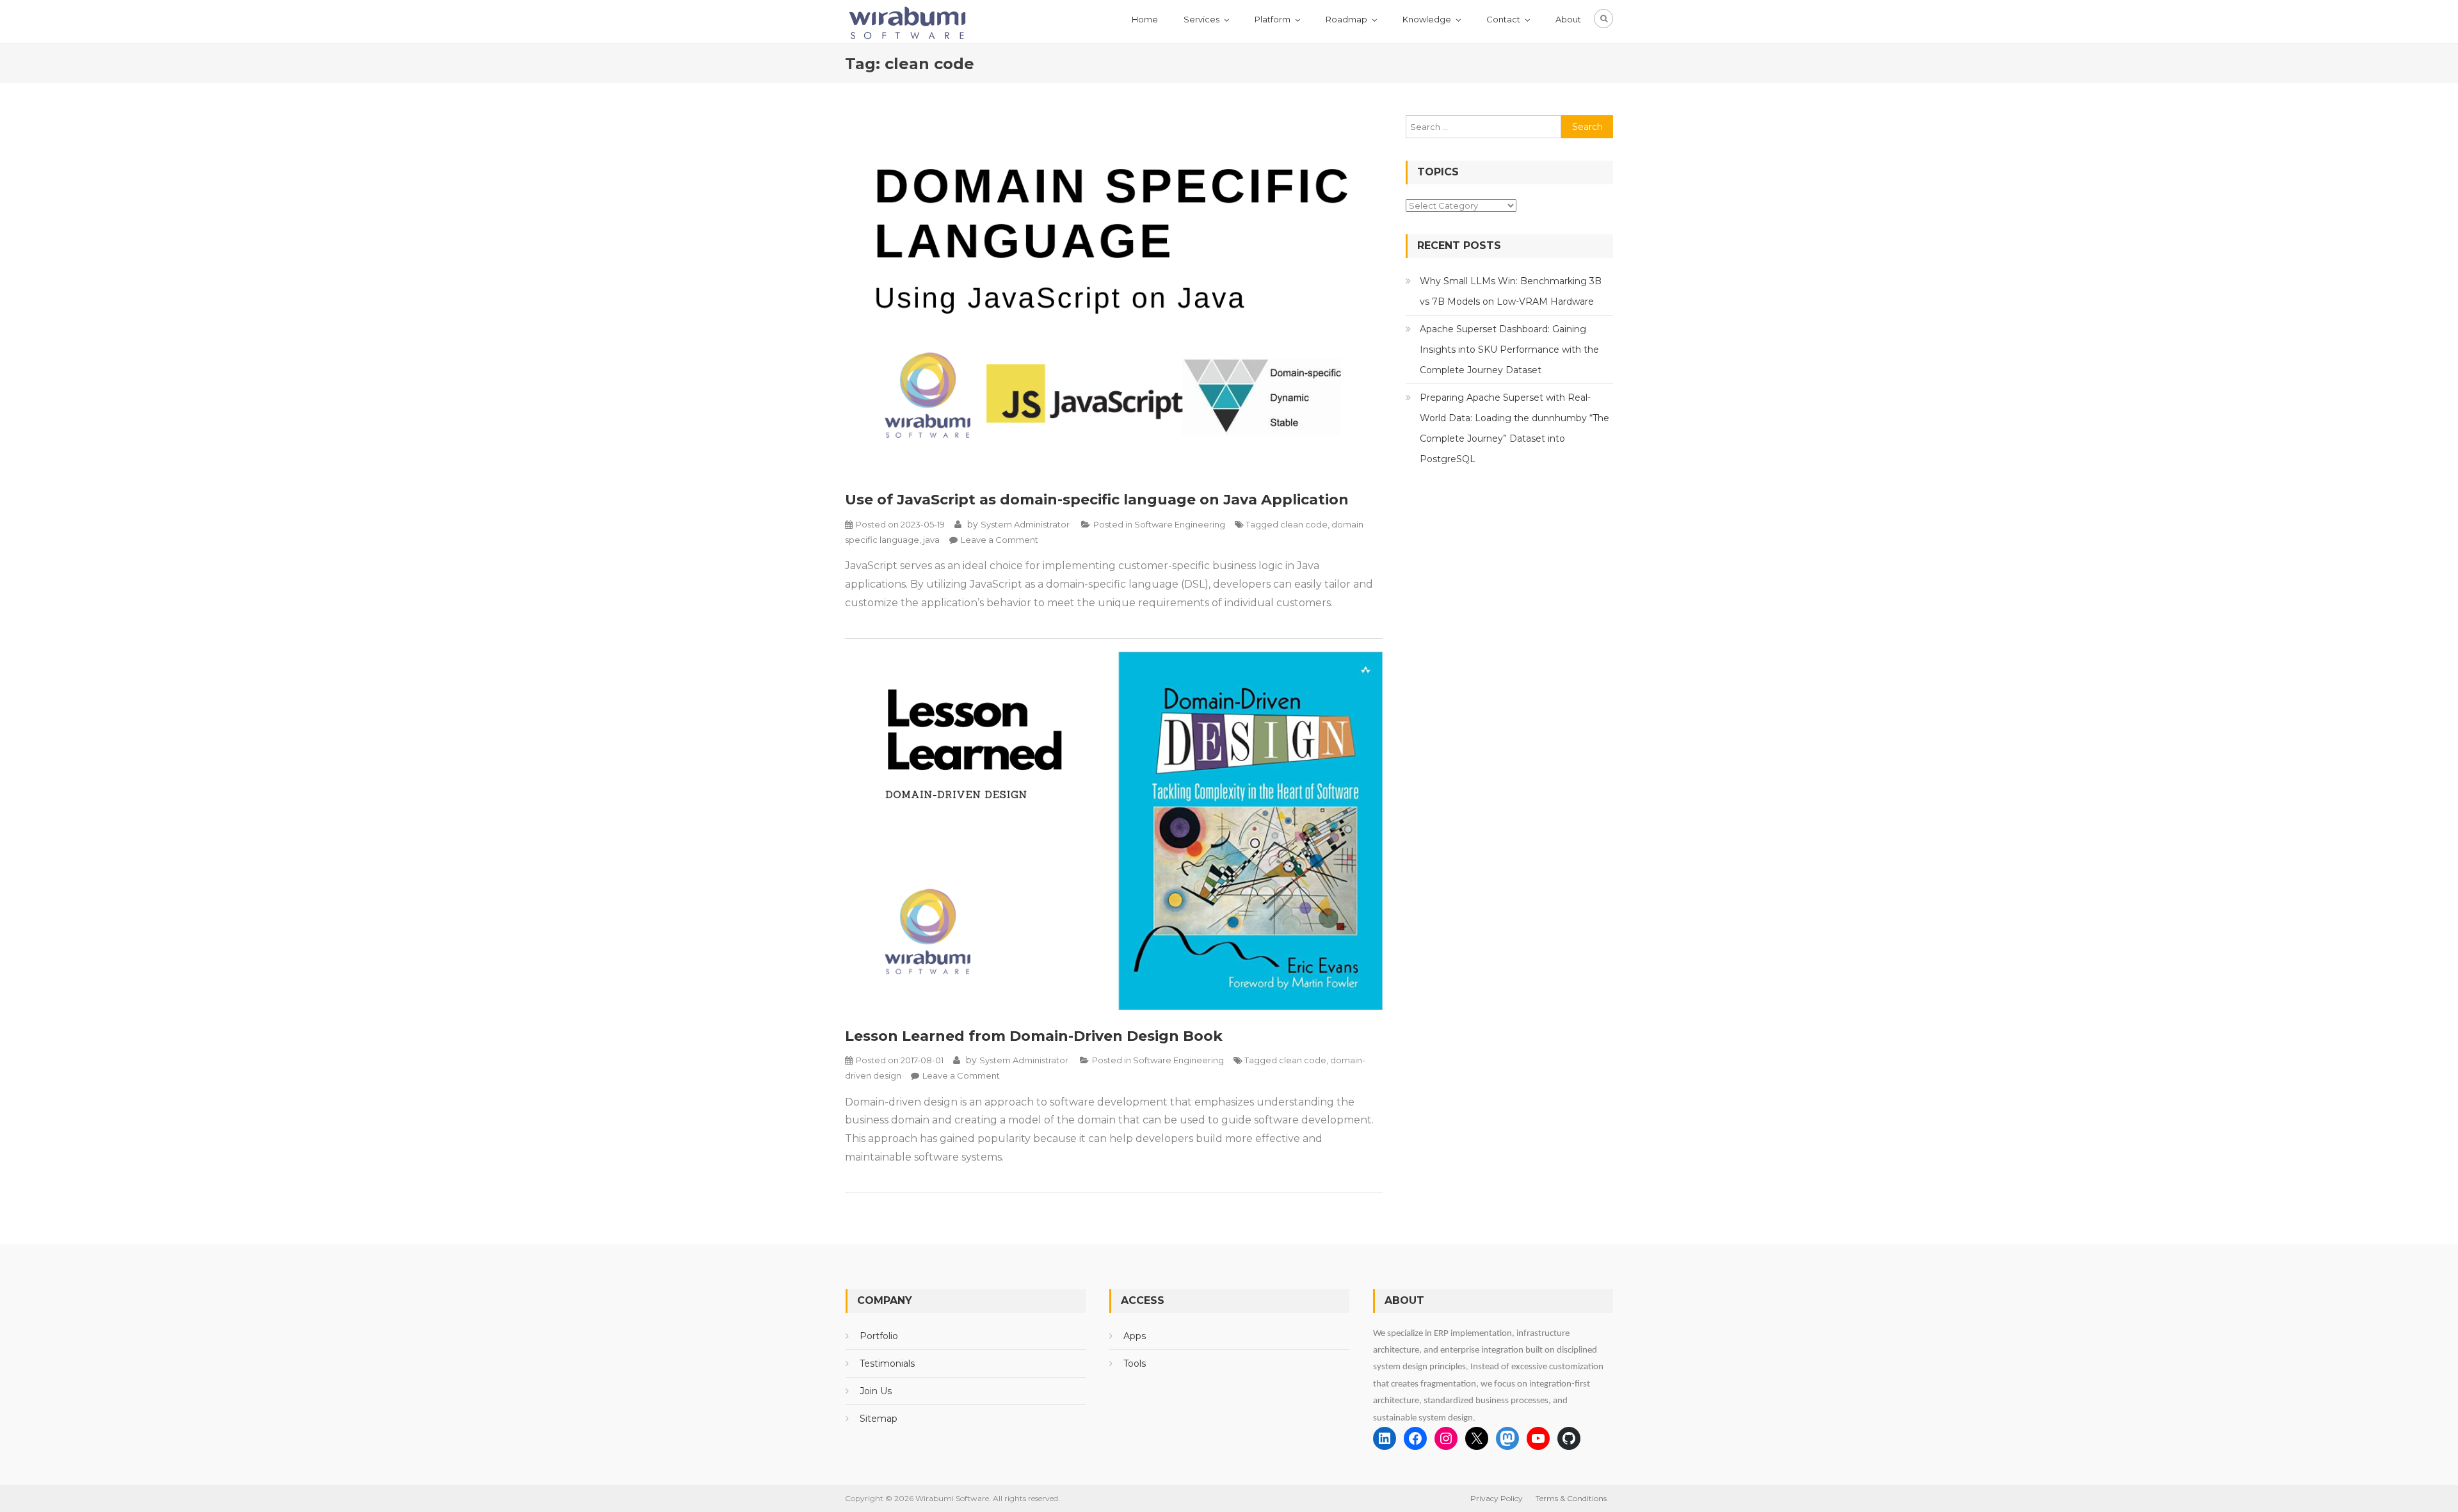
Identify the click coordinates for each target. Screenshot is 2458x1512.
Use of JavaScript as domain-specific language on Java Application (1097, 500)
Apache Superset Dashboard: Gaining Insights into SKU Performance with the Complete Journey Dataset (1509, 350)
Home (1145, 19)
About (1568, 19)
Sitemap (879, 1419)
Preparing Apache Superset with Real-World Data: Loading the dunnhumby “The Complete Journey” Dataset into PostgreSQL (1514, 428)
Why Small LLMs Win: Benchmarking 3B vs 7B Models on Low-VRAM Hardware (1511, 291)
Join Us (876, 1391)
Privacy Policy (1497, 1498)
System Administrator (1025, 524)
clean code (1304, 524)
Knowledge (1427, 19)
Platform (1273, 19)
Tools (1135, 1363)
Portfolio (879, 1336)
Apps (1135, 1336)
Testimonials (887, 1363)
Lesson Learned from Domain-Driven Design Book (1034, 1036)
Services (1201, 19)
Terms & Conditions (1571, 1498)
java (931, 540)
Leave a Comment (1000, 540)
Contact (1503, 19)
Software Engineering (1180, 524)
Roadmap (1346, 19)
